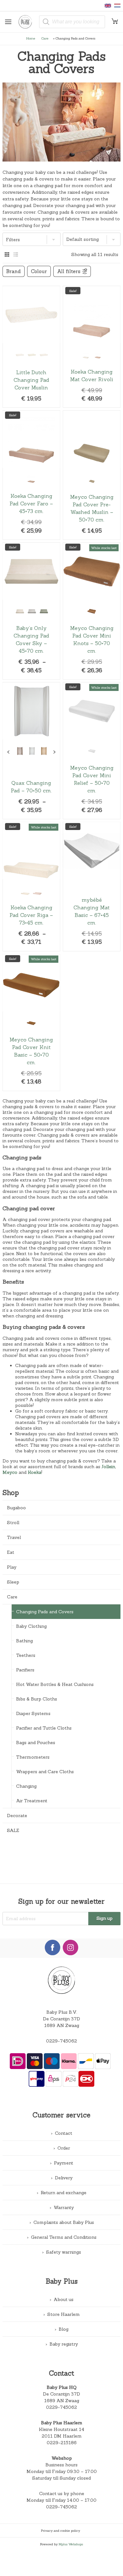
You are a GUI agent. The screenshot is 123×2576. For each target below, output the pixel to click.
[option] (20, 355)
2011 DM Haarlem (62, 2436)
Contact (64, 2133)
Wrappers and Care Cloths (45, 1772)
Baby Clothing (31, 1626)
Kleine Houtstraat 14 (61, 2429)
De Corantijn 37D (61, 2394)
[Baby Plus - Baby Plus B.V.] (28, 22)
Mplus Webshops (71, 2544)
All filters (69, 271)
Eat (11, 1552)
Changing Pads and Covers (45, 1612)
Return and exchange (64, 2193)
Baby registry (64, 2344)
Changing (26, 1786)
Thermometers (33, 1757)
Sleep (13, 1582)
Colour (39, 271)
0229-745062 (61, 2041)
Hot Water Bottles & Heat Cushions (55, 1684)
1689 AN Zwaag (62, 2401)
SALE (13, 1830)
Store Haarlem (64, 2314)
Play (12, 1567)
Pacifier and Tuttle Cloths (44, 1728)
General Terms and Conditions (64, 2237)
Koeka (35, 1472)
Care (45, 38)
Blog (64, 2329)
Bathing (24, 1641)
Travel (14, 1537)
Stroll (13, 1523)
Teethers (26, 1655)
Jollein (108, 1467)
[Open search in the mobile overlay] (72, 22)
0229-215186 (62, 2443)
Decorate (17, 1816)
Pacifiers (25, 1670)
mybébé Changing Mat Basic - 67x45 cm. (92, 887)
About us (64, 2299)
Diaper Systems (33, 1713)
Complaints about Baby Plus (64, 2222)
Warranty (64, 2207)
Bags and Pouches (36, 1743)
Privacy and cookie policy (61, 2530)
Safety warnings (64, 2252)
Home (31, 38)
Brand (14, 271)
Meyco (10, 1472)
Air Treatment (32, 1801)
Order (64, 2148)
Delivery (64, 2178)
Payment (64, 2163)
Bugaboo (16, 1508)
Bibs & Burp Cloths (37, 1699)
